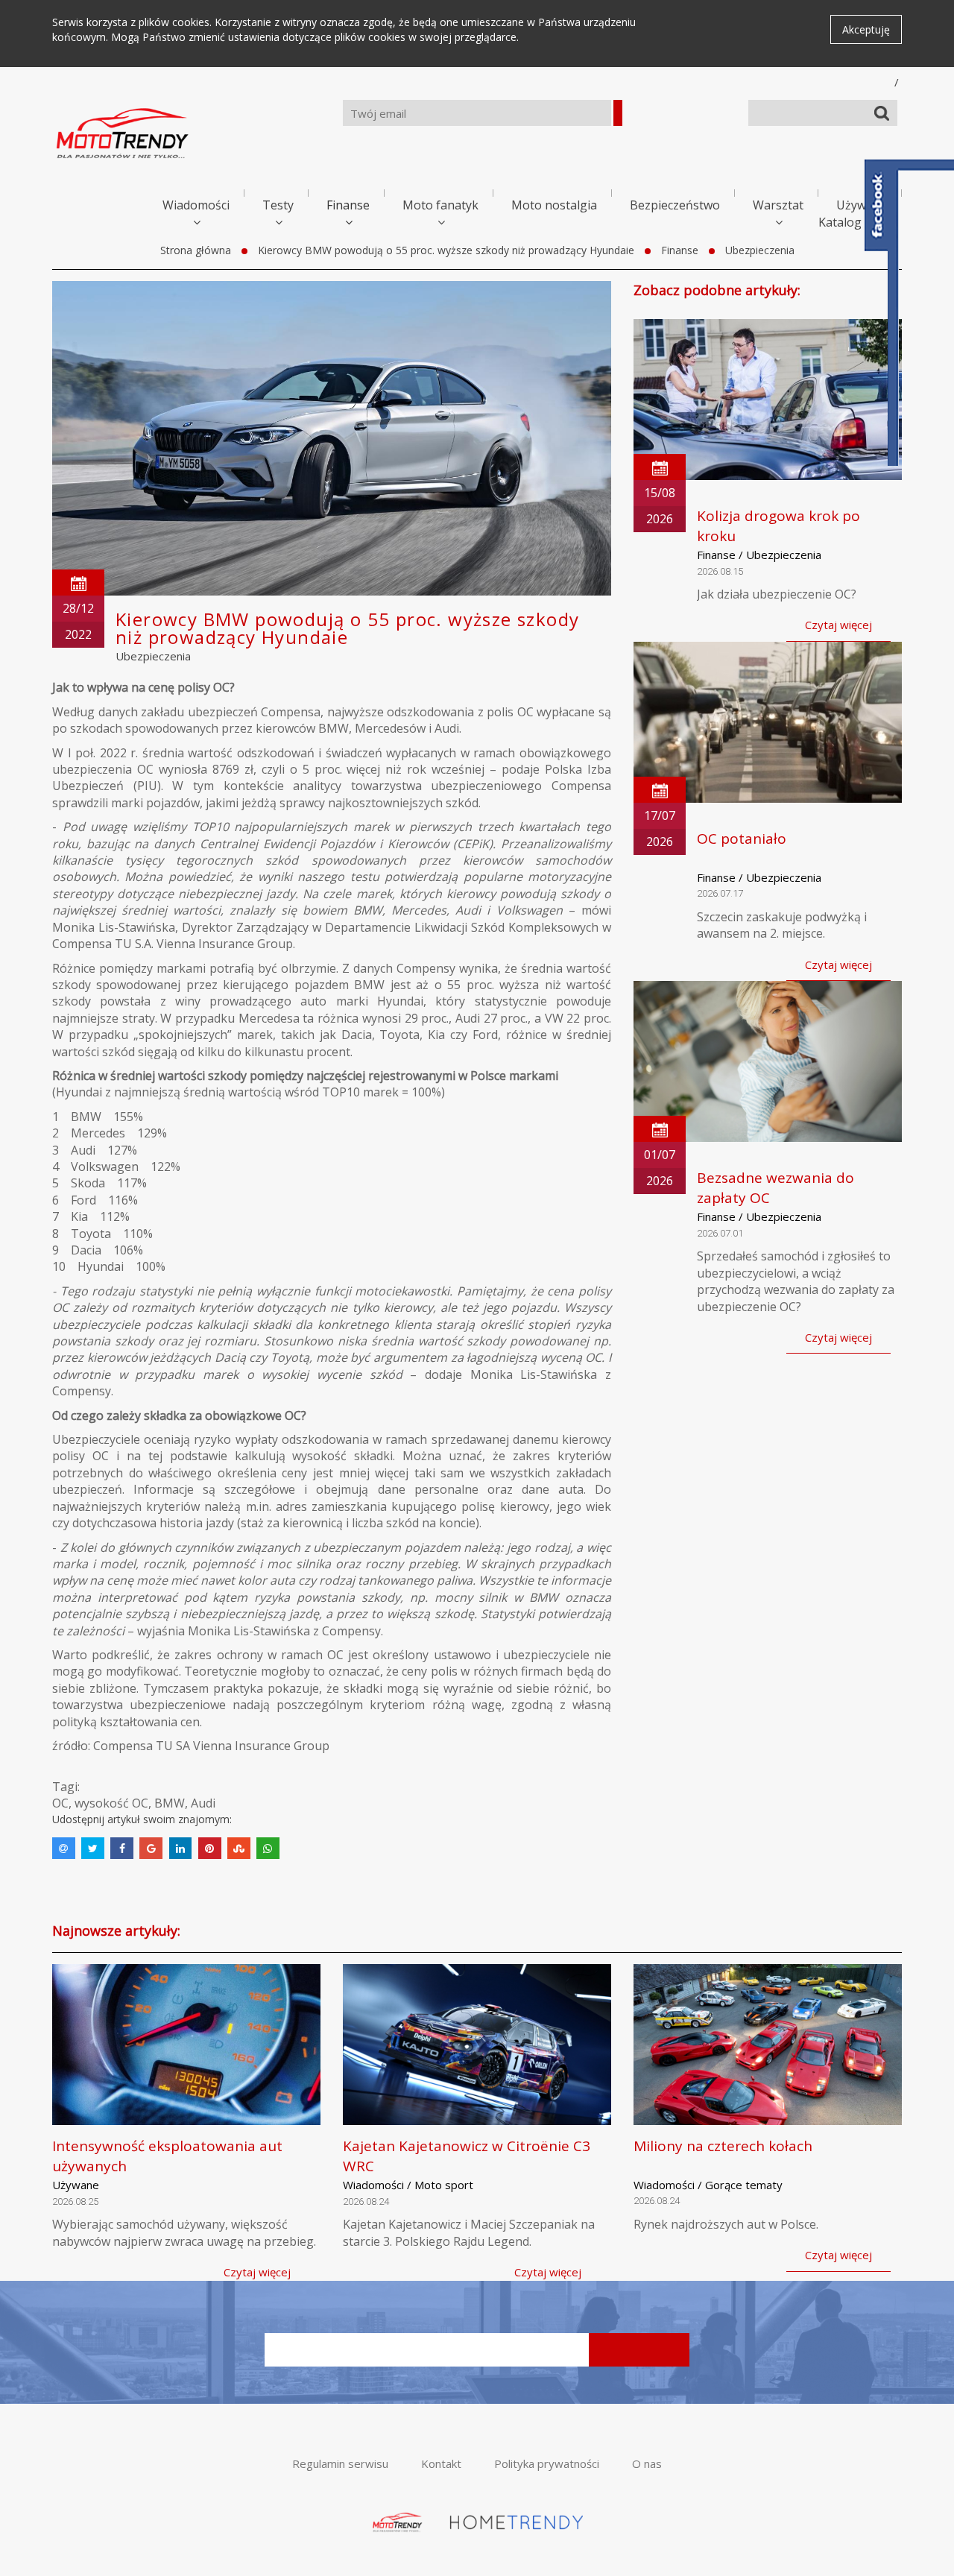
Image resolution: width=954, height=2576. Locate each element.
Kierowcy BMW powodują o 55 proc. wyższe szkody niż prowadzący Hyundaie (446, 250)
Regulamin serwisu (340, 2463)
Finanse (348, 205)
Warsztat (778, 205)
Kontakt (441, 2463)
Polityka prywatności (547, 2463)
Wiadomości (196, 205)
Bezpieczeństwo (675, 205)
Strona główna (196, 250)
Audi (203, 1803)
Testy (278, 205)
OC (60, 1803)
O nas (647, 2463)
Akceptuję (866, 29)
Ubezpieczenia (760, 250)
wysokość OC (111, 1803)
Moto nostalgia (554, 205)
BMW (170, 1803)
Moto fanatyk (440, 205)
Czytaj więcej (838, 625)
